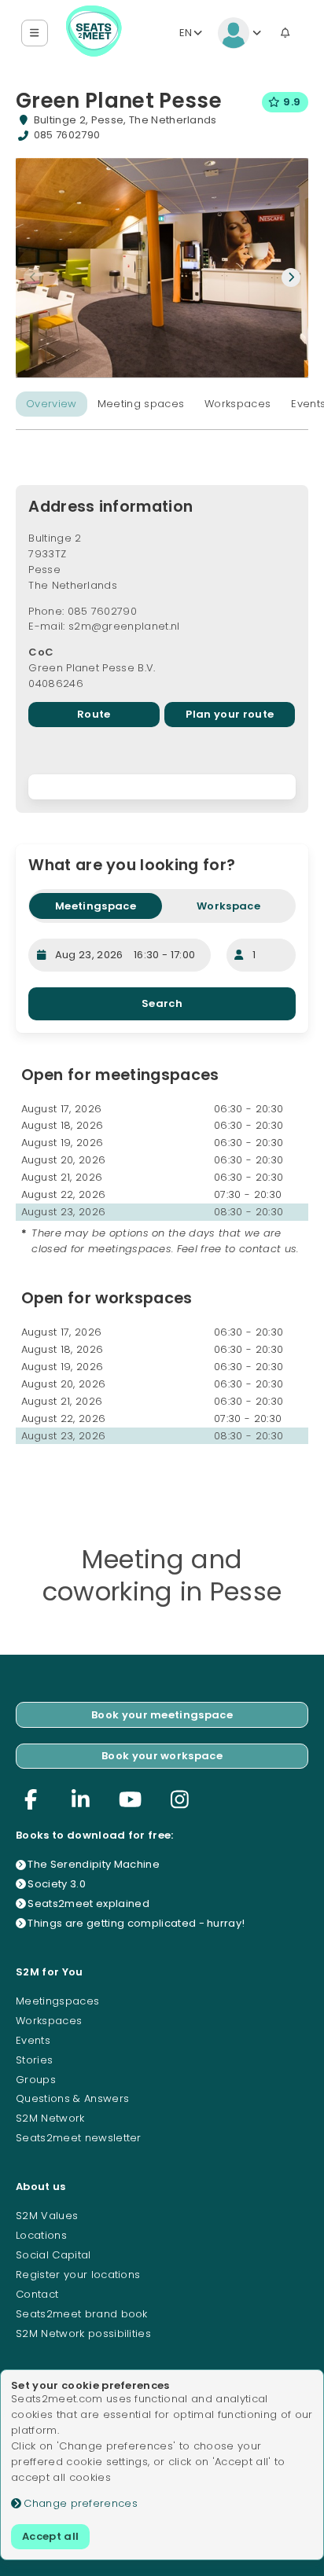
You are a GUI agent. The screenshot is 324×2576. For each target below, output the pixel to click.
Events (33, 2040)
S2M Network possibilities (83, 2333)
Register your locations (78, 2275)
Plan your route (230, 714)
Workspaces (237, 404)
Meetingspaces (57, 2001)
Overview (52, 404)
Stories (34, 2060)
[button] (35, 33)
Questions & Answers (72, 2098)
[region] (162, 787)
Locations (41, 2235)
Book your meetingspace (162, 1715)
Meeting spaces (141, 404)
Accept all (50, 2536)
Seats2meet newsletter (79, 2138)
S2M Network (50, 2118)
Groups (36, 2080)
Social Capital (53, 2255)
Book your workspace (162, 1756)
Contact (37, 2294)
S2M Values (47, 2216)
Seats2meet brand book (82, 2314)
